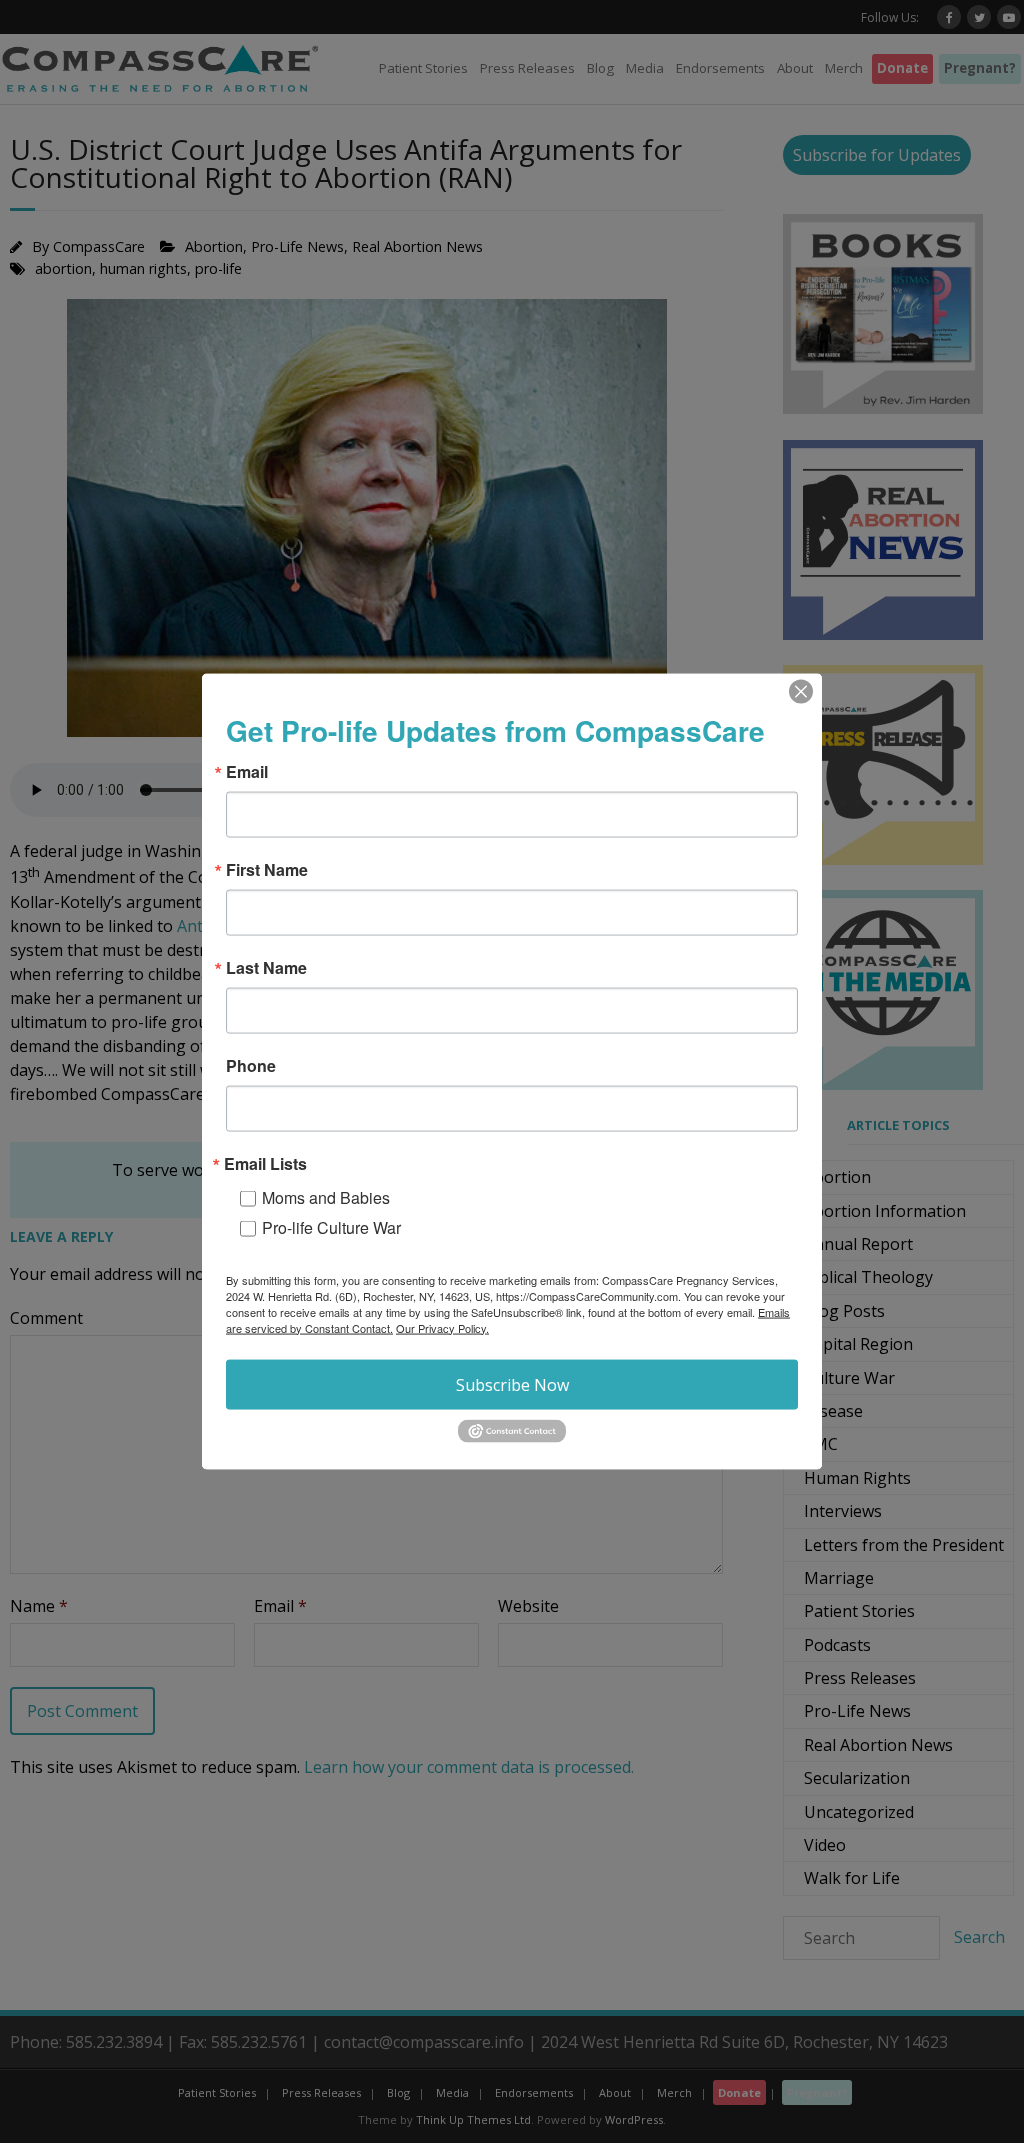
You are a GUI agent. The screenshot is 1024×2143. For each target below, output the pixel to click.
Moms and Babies (326, 1196)
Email (247, 771)
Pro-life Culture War (331, 1226)
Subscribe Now (512, 1384)
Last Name (266, 967)
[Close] (801, 691)
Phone (251, 1065)
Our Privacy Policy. (442, 1327)
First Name (267, 869)
